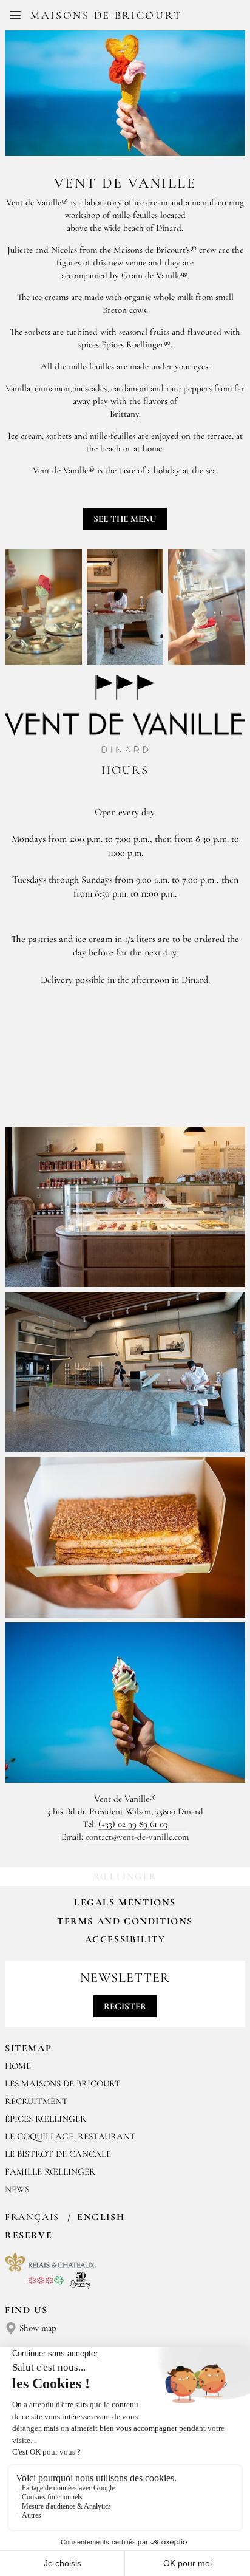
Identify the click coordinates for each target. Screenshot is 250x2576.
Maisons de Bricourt (106, 15)
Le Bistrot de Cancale (58, 2154)
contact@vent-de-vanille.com (137, 1837)
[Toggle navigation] (15, 15)
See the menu (125, 519)
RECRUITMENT (36, 2101)
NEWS (17, 2189)
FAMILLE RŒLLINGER (50, 2171)
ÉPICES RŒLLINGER (46, 2119)
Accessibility (125, 1939)
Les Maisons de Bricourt (63, 2083)
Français (34, 2217)
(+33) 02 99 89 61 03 (133, 1824)
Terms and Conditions (125, 1921)
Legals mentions (125, 1902)
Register (125, 2006)
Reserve (29, 2235)
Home (18, 2066)
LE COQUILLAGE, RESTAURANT (70, 2136)
